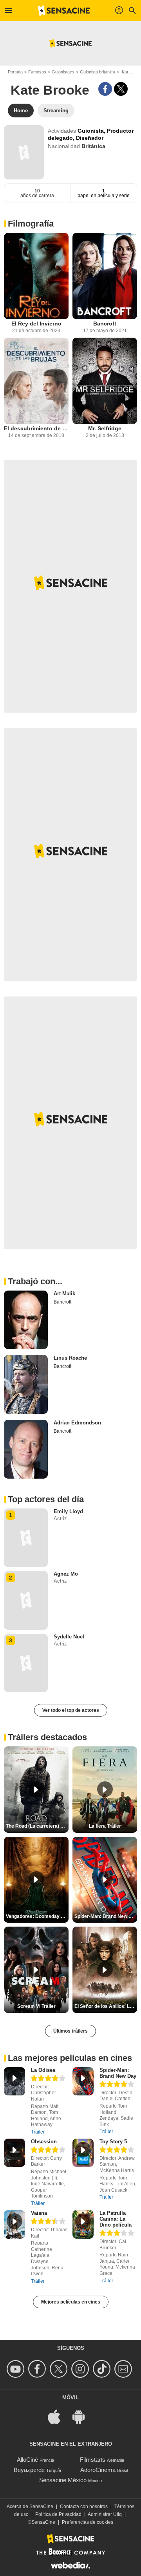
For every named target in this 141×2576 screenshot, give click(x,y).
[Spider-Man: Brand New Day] (83, 2081)
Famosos (37, 72)
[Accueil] (64, 11)
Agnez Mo (66, 1574)
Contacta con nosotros (84, 2507)
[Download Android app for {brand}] (83, 2416)
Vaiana (39, 2213)
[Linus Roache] (26, 1384)
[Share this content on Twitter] (121, 89)
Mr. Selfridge (105, 428)
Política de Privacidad (58, 2514)
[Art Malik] (26, 1320)
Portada (15, 72)
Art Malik (64, 1293)
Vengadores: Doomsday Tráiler (37, 1916)
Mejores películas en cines (71, 2302)
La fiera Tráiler (105, 1826)
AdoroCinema (98, 2470)
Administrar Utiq (105, 2514)
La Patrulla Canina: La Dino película (116, 2219)
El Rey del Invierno (36, 324)
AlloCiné (27, 2460)
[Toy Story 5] (83, 2153)
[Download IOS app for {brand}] (58, 2416)
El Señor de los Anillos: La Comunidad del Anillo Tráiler (106, 2006)
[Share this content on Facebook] (105, 89)
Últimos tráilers (70, 2031)
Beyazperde (29, 2470)
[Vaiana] (14, 2224)
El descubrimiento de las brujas (36, 428)
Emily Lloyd (68, 1511)
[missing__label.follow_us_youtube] (17, 2369)
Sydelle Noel (69, 1637)
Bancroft (105, 324)
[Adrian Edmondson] (26, 1449)
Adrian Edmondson (77, 1423)
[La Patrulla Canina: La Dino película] (83, 2224)
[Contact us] (124, 2369)
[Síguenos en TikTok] (103, 2369)
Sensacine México (63, 2480)
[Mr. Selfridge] (105, 381)
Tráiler (38, 2132)
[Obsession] (14, 2153)
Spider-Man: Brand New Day (118, 2073)
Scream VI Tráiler (36, 2006)
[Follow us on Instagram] (81, 2369)
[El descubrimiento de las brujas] (36, 381)
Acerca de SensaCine (30, 2507)
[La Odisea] (14, 2081)
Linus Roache (70, 1358)
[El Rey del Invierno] (36, 276)
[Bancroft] (105, 276)
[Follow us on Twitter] (60, 2369)
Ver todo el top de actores (71, 1710)
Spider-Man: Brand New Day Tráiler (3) (106, 1916)
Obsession (44, 2142)
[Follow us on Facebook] (38, 2369)
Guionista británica (98, 72)
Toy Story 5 (113, 2142)
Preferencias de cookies (88, 2522)
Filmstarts (93, 2460)
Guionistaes (63, 72)
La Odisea (43, 2070)
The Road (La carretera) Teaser (37, 1826)
